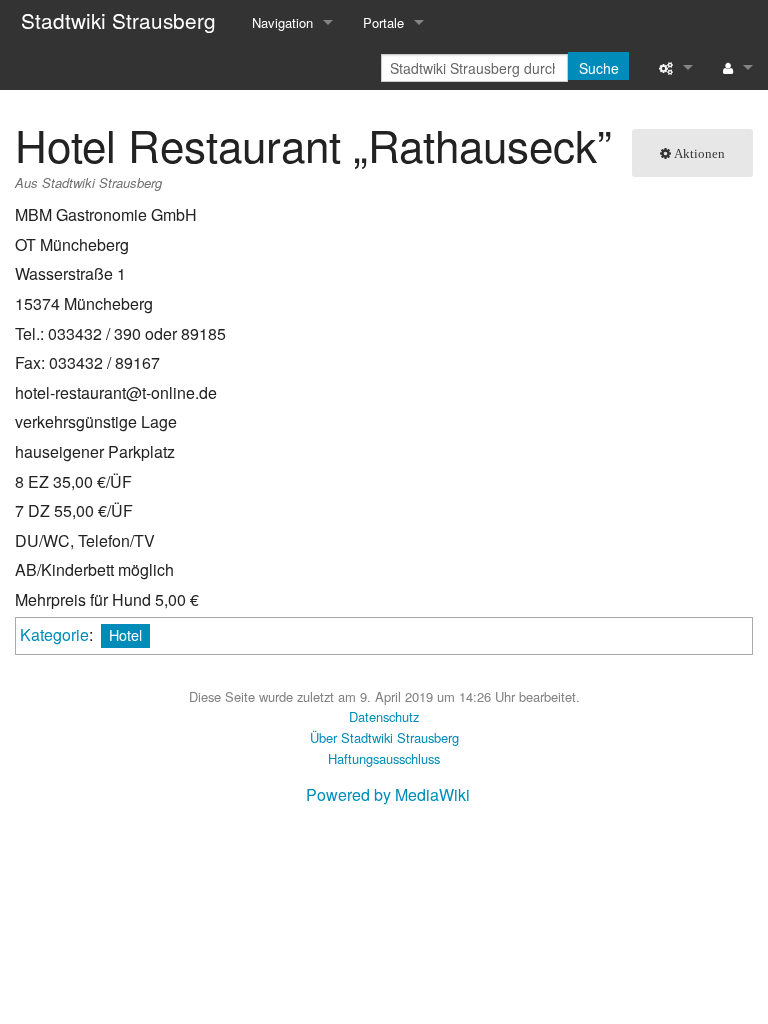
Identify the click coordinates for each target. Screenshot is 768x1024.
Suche (599, 68)
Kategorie (54, 634)
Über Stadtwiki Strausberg (384, 737)
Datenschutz (384, 716)
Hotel (125, 634)
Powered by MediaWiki (388, 794)
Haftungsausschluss (384, 758)
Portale (383, 22)
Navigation (282, 22)
